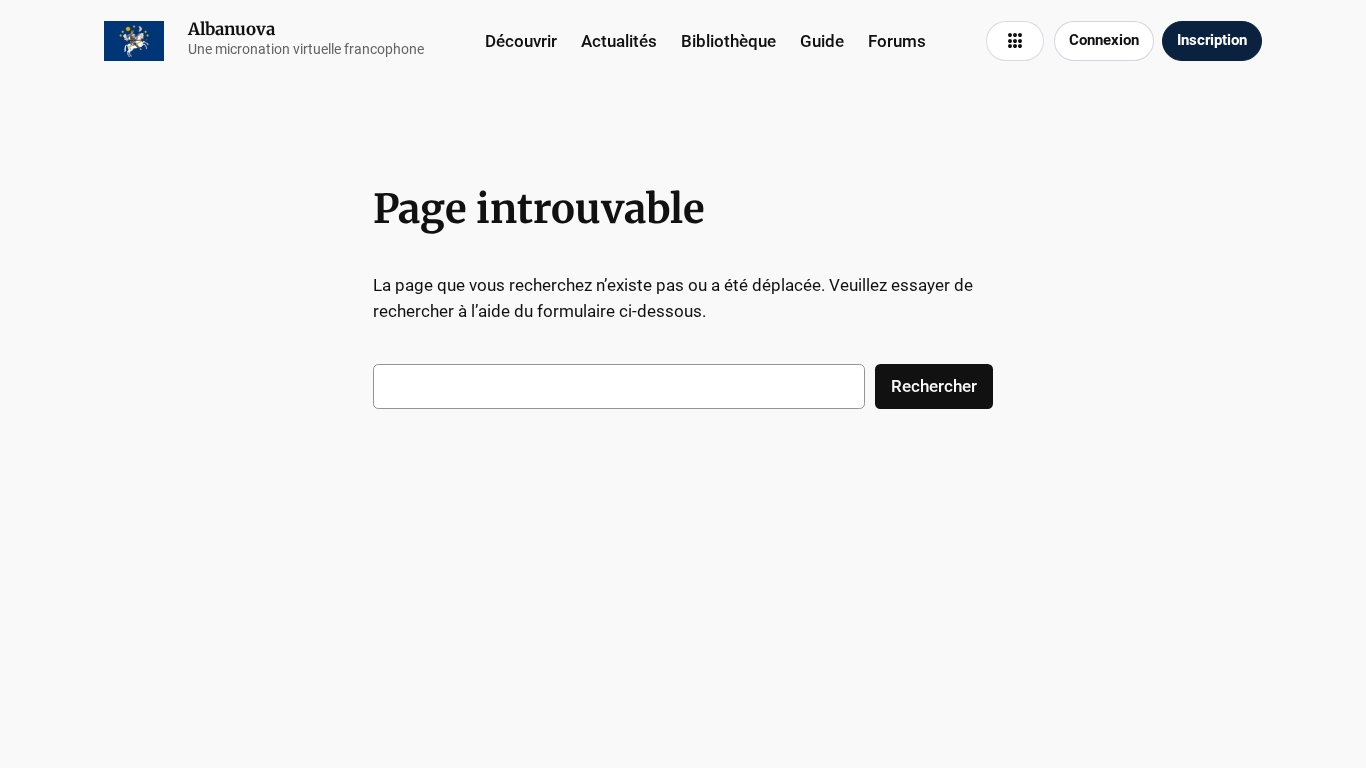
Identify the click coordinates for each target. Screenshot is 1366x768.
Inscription (1212, 40)
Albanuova (231, 29)
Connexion (1104, 40)
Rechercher (934, 386)
